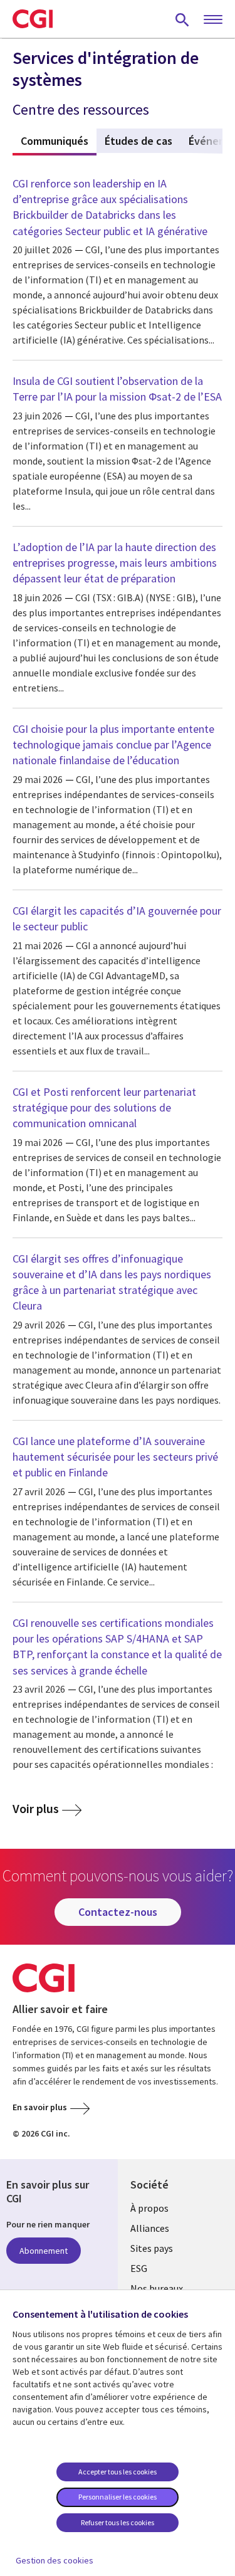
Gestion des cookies (55, 2560)
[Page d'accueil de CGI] (33, 19)
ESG (139, 2268)
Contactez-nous (118, 1912)
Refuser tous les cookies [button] (118, 2522)
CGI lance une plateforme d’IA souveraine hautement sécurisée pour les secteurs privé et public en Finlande (115, 1457)
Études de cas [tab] (138, 141)
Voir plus (36, 1809)
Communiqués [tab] (59, 141)
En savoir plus (40, 2107)
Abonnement (44, 2251)
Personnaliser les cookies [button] (118, 2497)
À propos (149, 2208)
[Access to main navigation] (213, 20)
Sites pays (152, 2248)
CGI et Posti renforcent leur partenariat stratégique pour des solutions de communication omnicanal (104, 1107)
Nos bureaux (157, 2288)
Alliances (150, 2228)
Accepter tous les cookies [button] (118, 2472)
